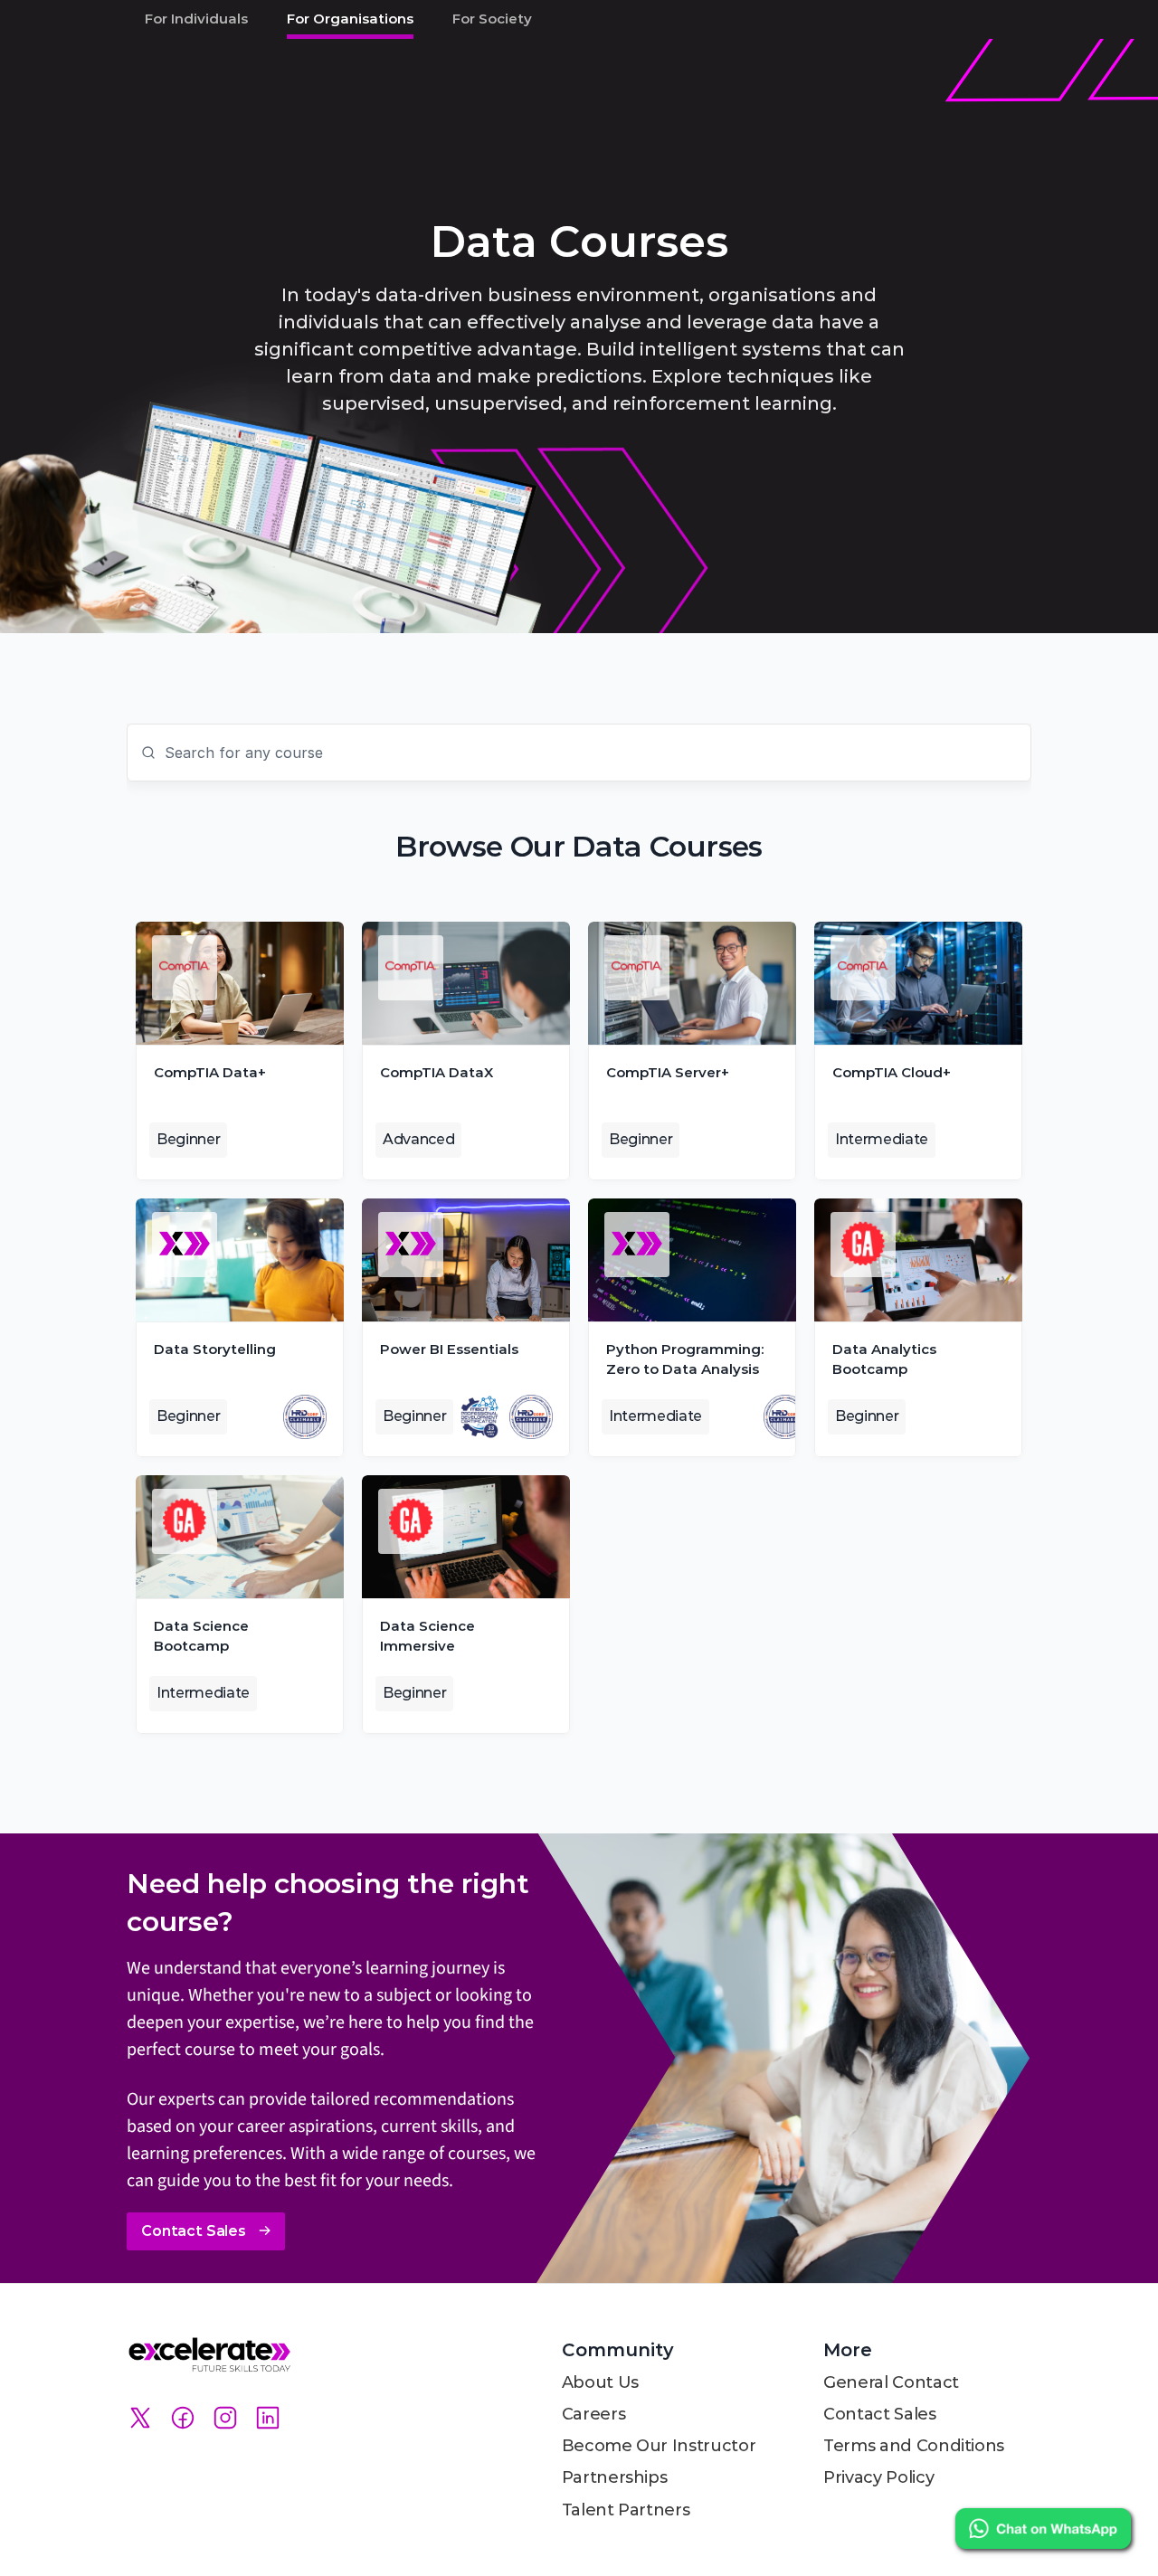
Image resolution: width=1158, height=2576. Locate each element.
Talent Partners (626, 2510)
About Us (600, 2382)
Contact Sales (879, 2414)
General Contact (891, 2382)
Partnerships (615, 2477)
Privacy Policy (878, 2477)
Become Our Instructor (659, 2446)
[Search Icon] (579, 753)
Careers (593, 2414)
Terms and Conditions (914, 2446)
